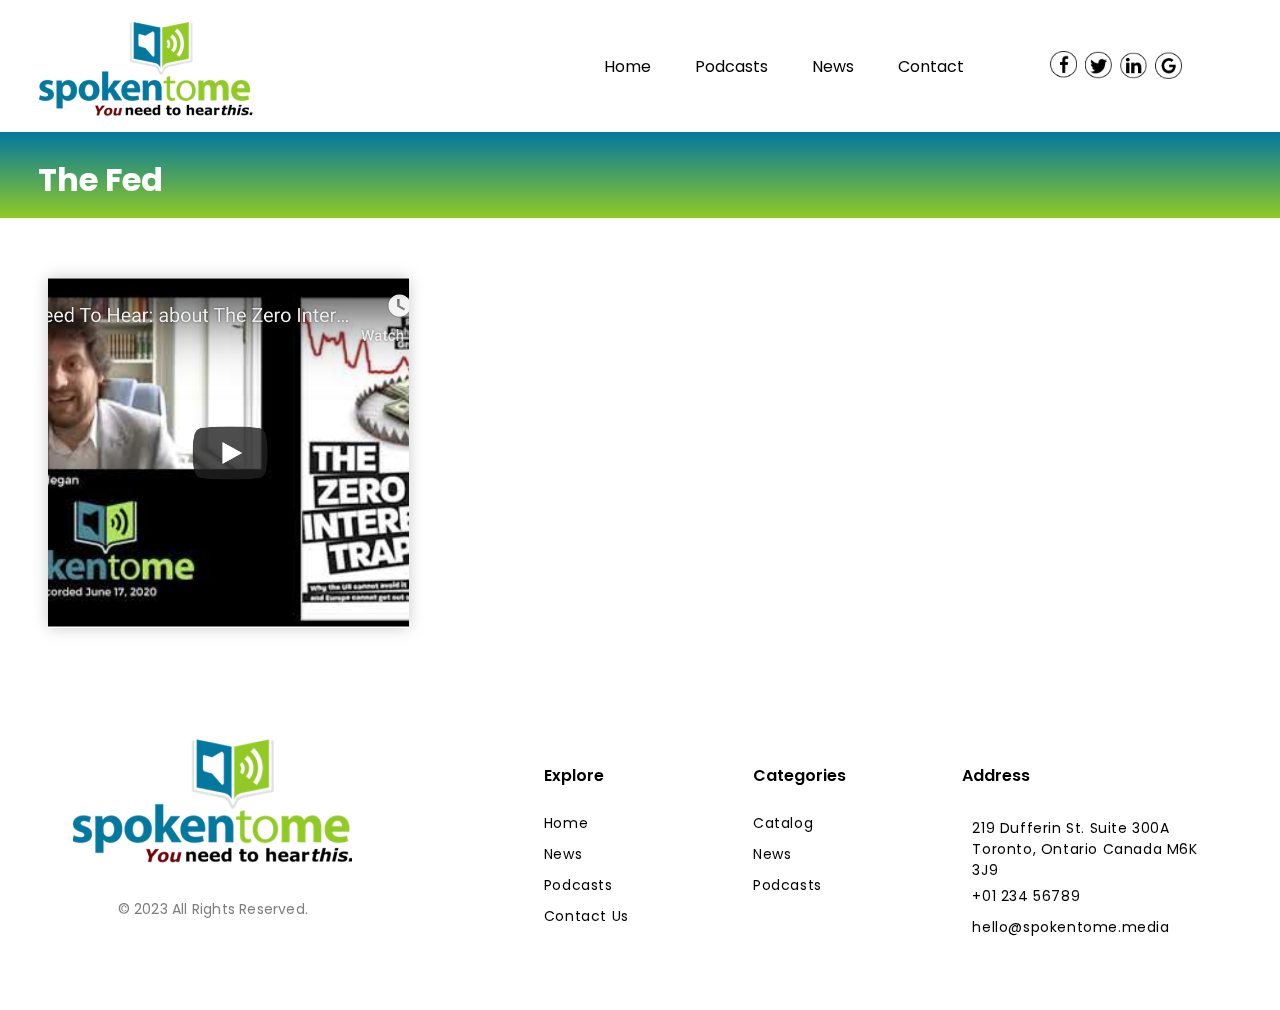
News (833, 66)
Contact (931, 66)
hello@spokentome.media (1070, 927)
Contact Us (586, 916)
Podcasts (731, 66)
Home (627, 66)
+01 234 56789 (1026, 896)
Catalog (783, 823)
